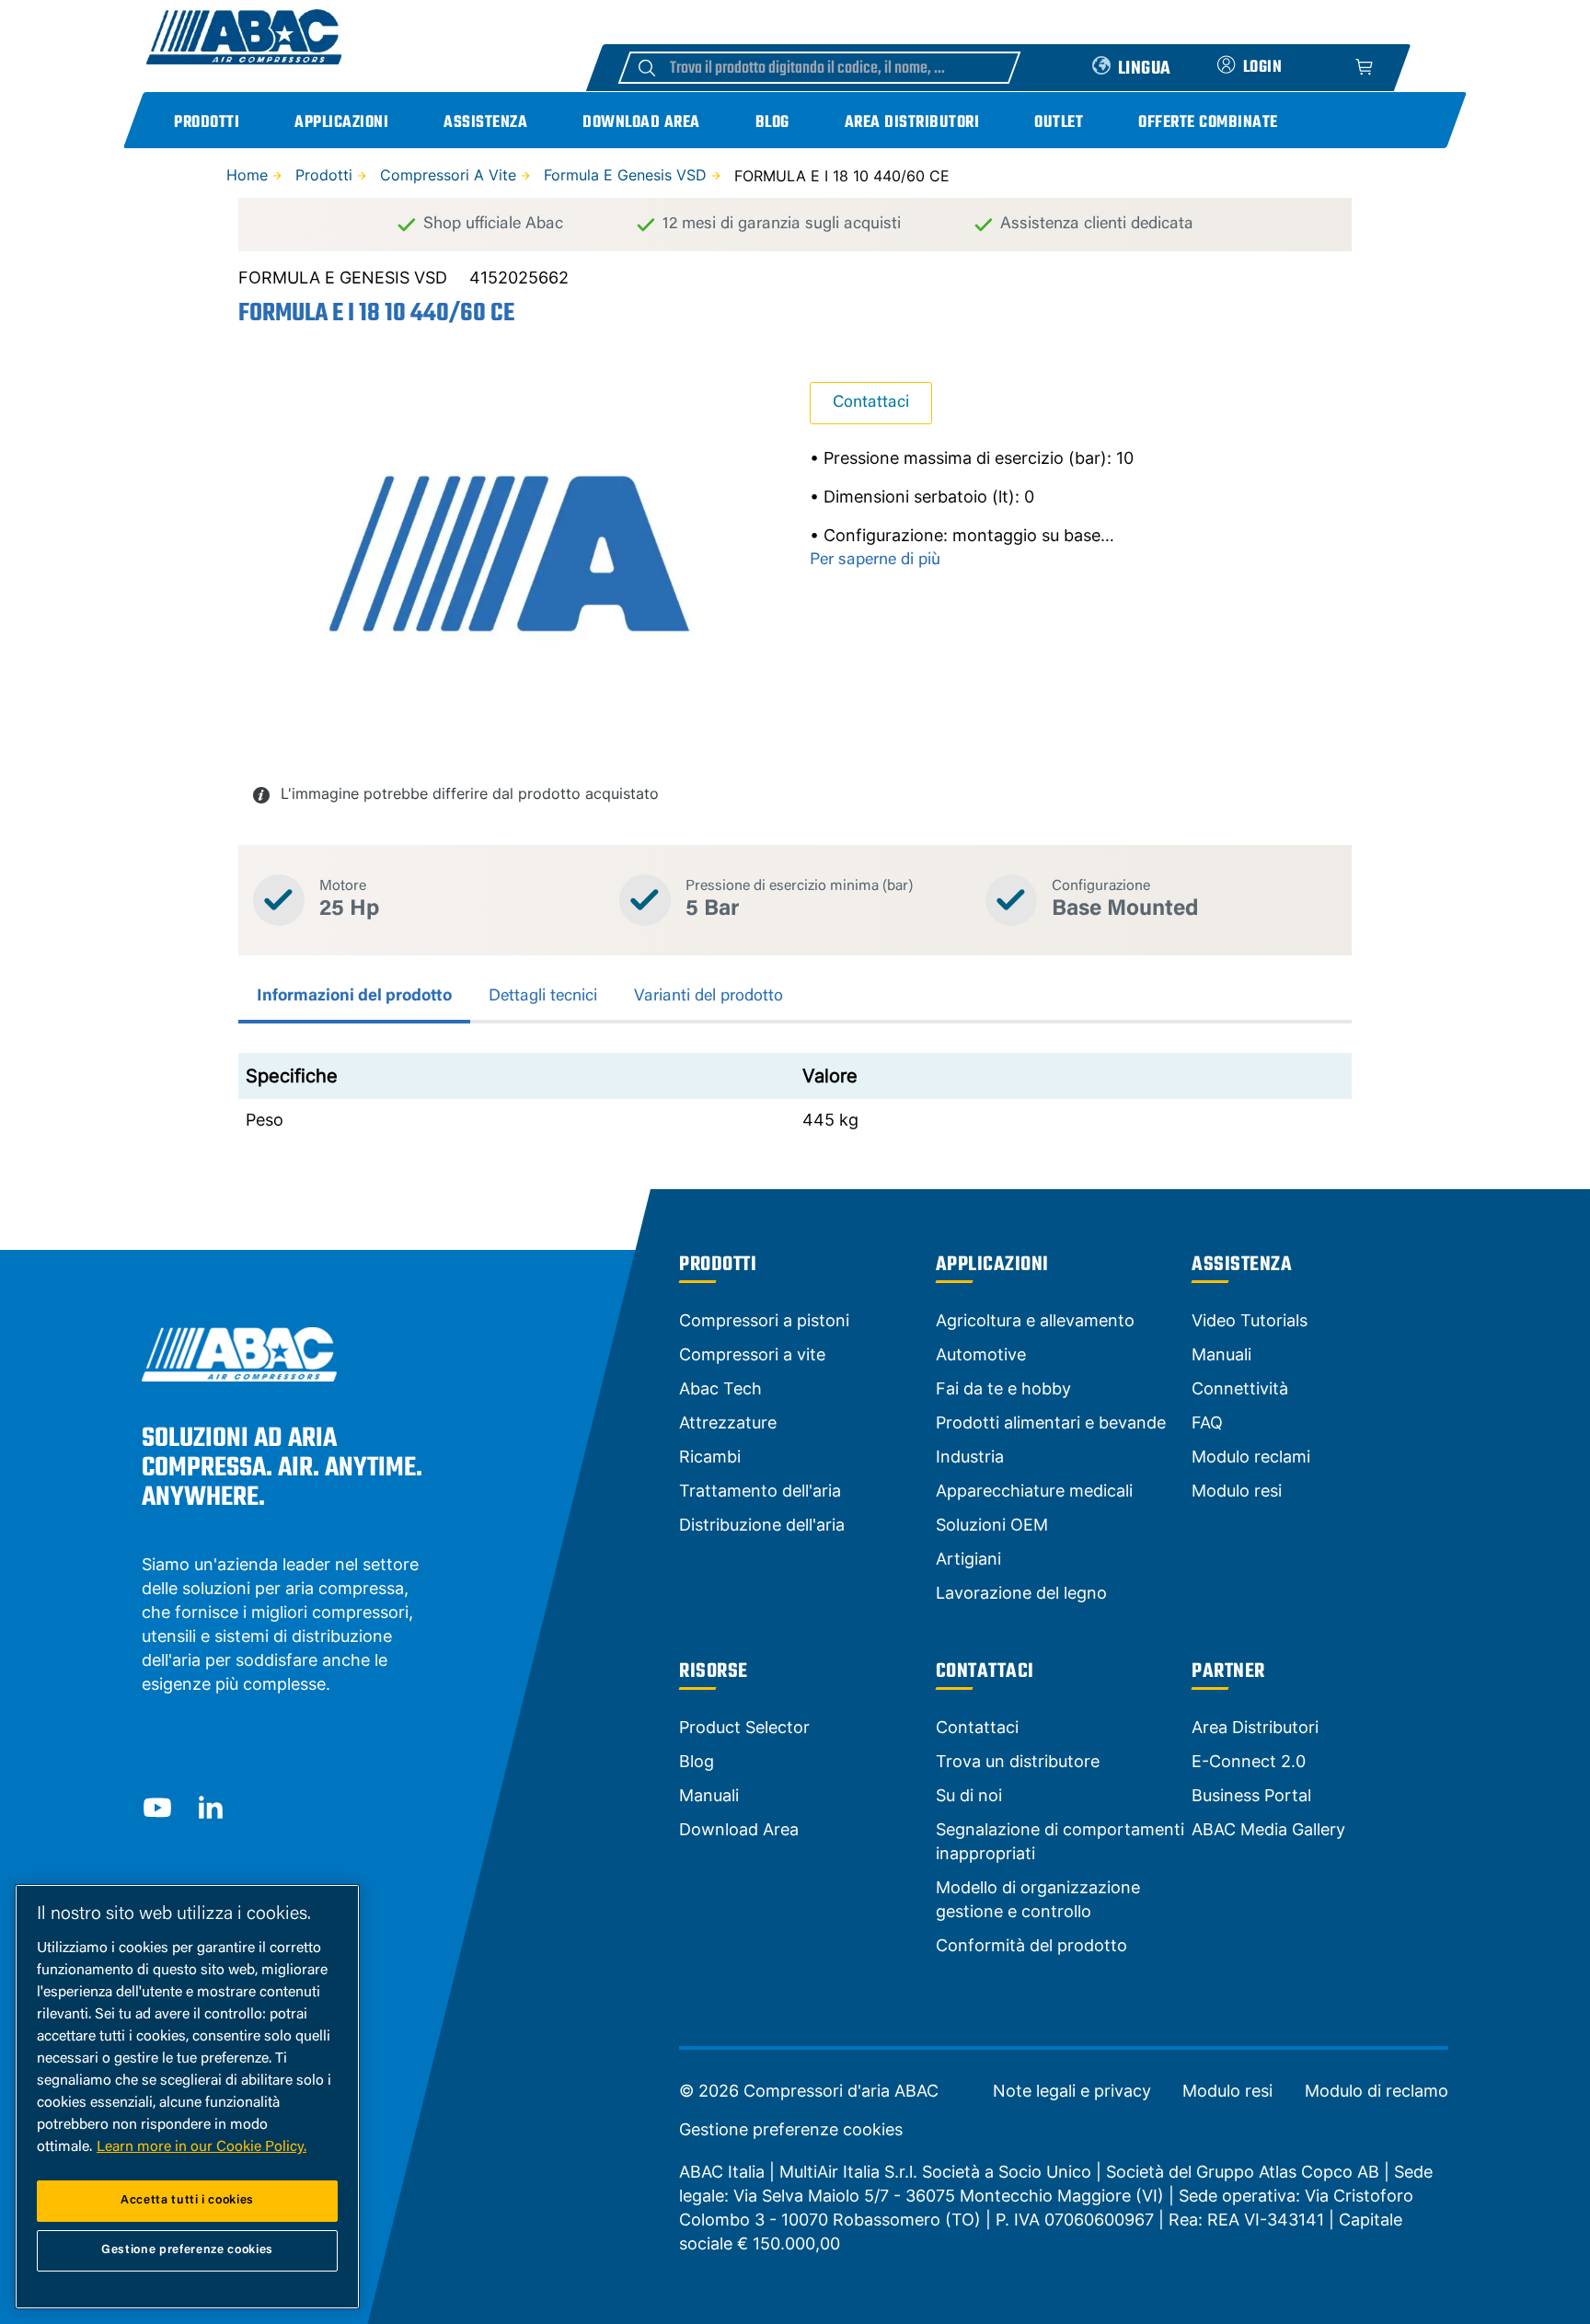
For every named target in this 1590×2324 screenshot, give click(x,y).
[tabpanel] (795, 1097)
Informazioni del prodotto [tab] (354, 997)
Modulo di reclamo (1377, 2091)
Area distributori (912, 123)
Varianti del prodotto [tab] (709, 997)
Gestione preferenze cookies (791, 2130)
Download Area (641, 123)
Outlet (1059, 123)
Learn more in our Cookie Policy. (202, 2147)
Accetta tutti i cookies (187, 2200)
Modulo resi (1227, 2091)
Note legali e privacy (1072, 2091)
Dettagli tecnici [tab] (543, 997)
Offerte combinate (1208, 123)
